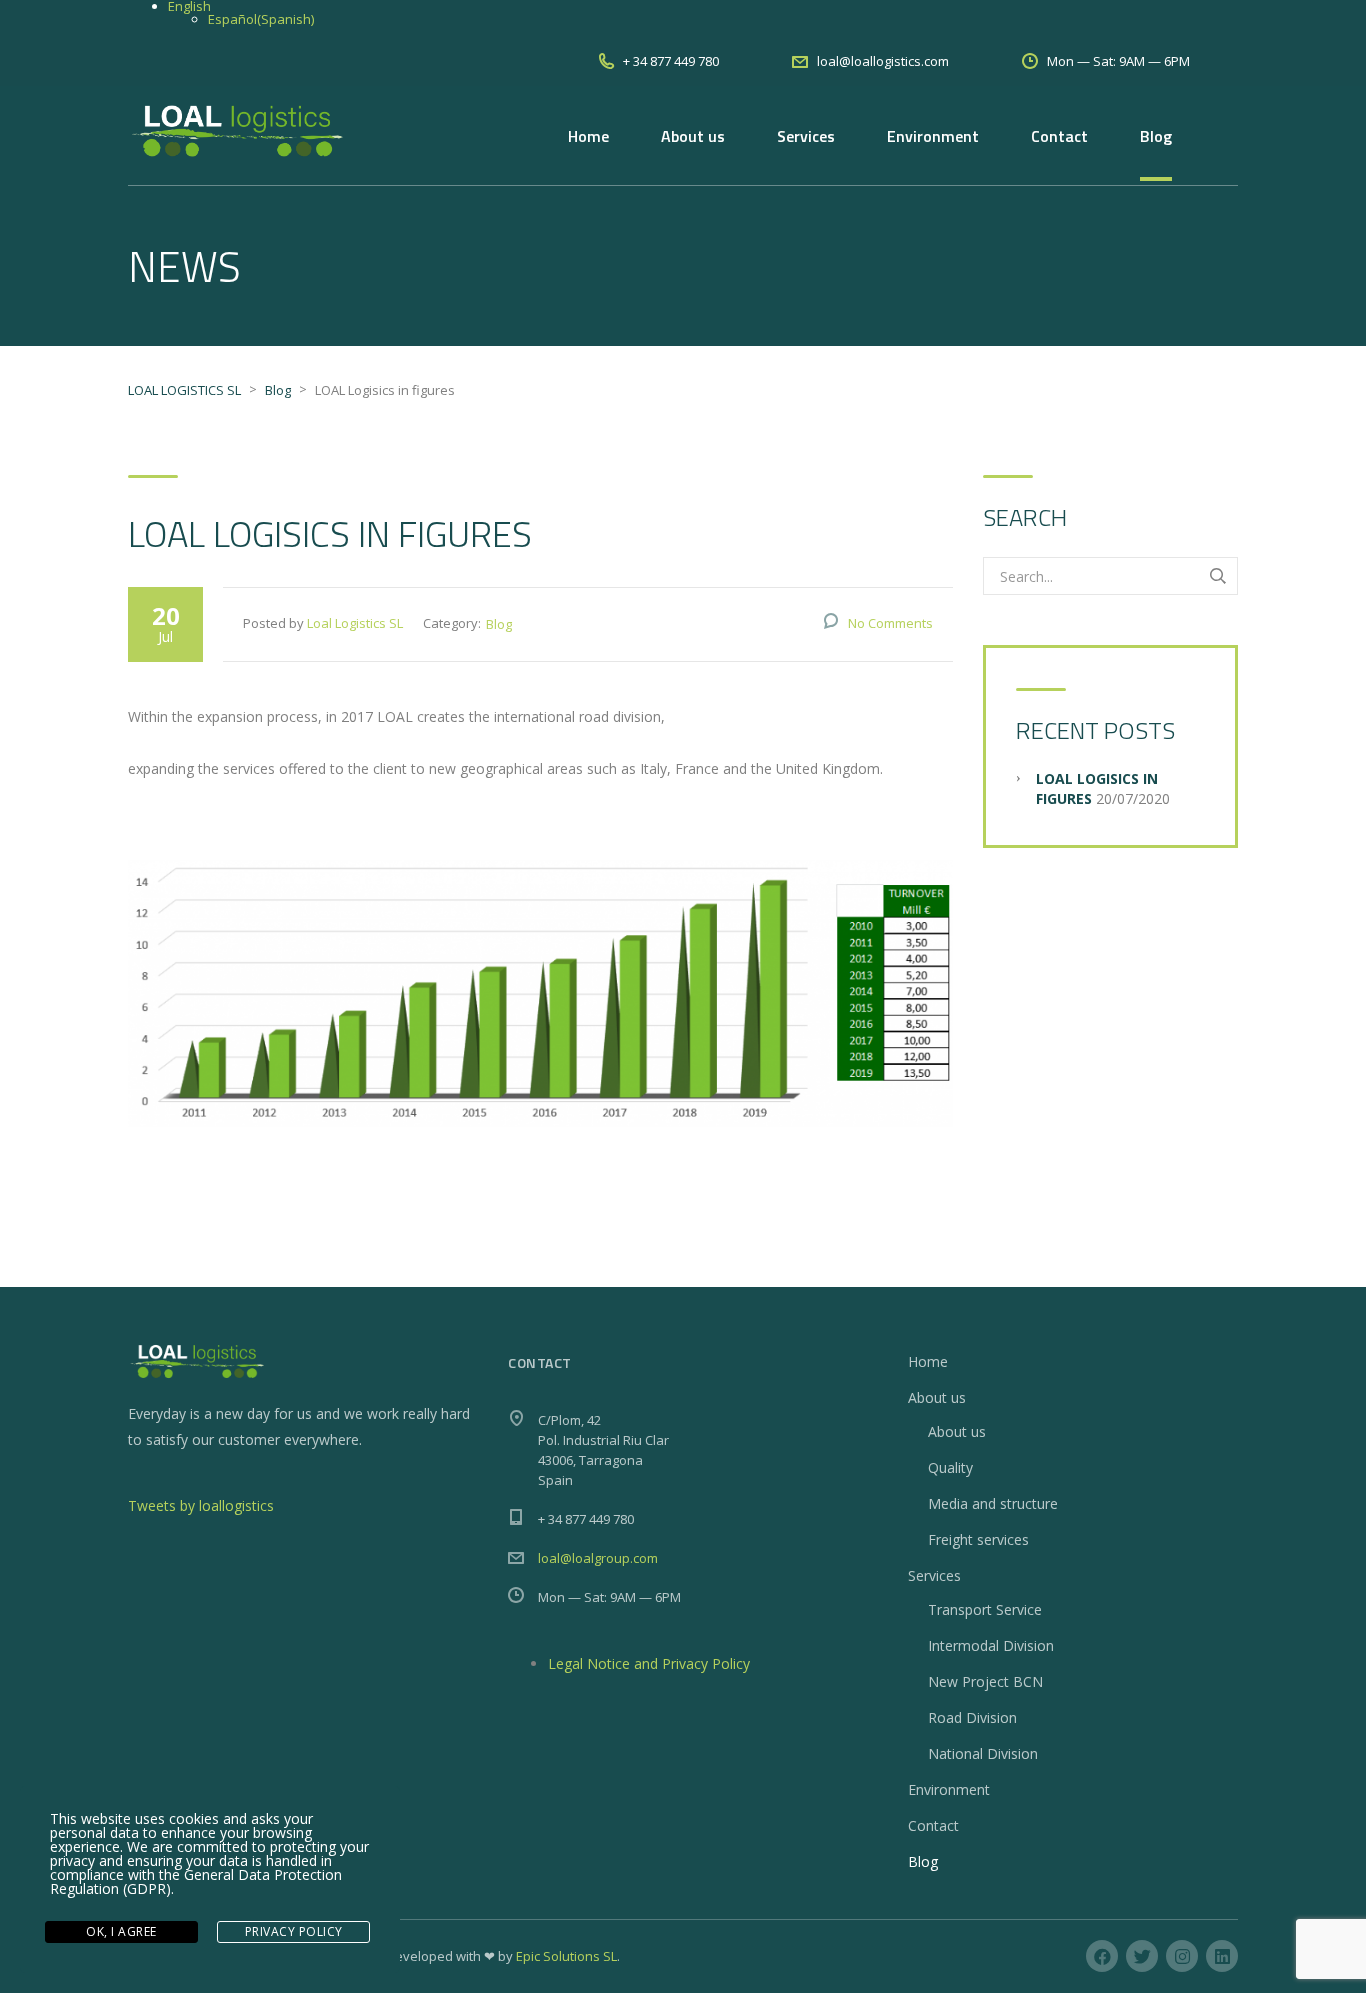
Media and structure (993, 1503)
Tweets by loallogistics (201, 1505)
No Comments (890, 623)
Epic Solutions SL (566, 1956)
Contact (1059, 136)
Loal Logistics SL (355, 623)
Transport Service (985, 1609)
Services (806, 136)
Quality (950, 1467)
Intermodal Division (991, 1645)
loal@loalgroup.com (598, 1558)
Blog (1156, 136)
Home (588, 136)
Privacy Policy (294, 1931)
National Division (983, 1753)
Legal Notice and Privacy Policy (649, 1663)
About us (693, 136)
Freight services (978, 1539)
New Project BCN (985, 1681)
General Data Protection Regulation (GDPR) (196, 1881)
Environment (933, 136)
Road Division (972, 1717)
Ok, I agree (121, 1931)
